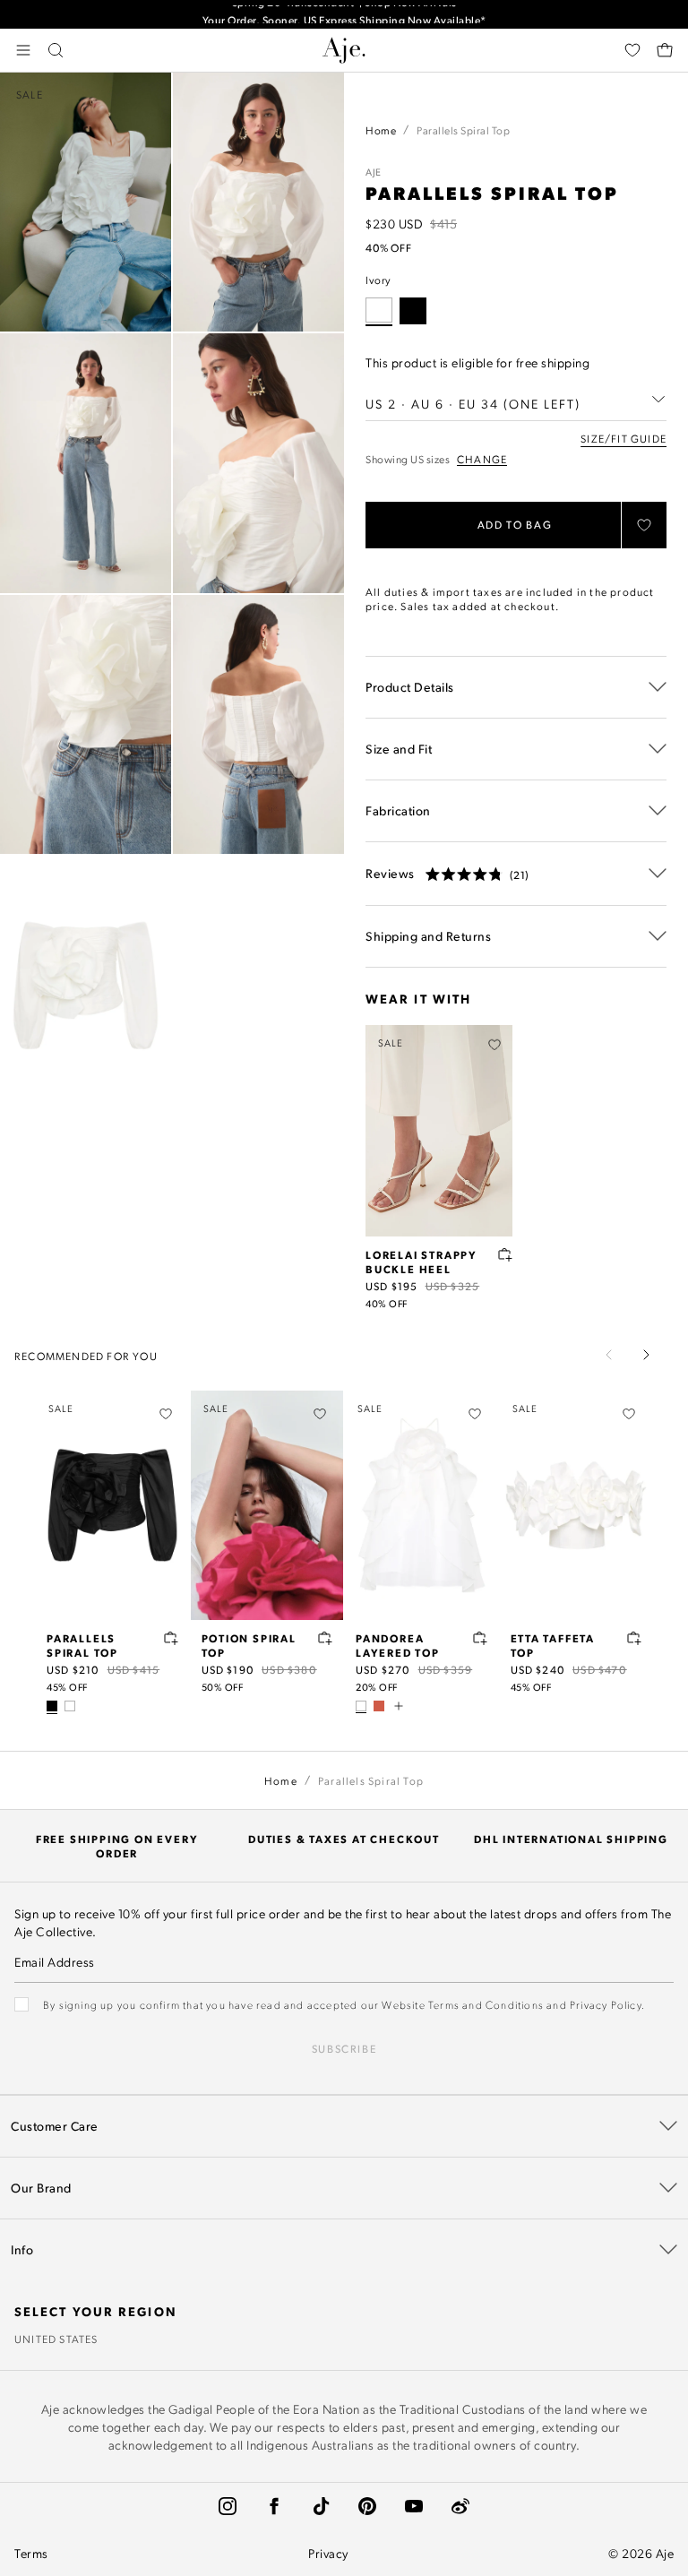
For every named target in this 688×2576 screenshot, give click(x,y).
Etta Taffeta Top (553, 1645)
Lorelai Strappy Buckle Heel (421, 1262)
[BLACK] (413, 311)
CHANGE (482, 459)
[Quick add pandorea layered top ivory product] (480, 1638)
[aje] (344, 50)
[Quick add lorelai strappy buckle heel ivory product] (505, 1254)
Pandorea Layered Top (398, 1645)
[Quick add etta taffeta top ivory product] (634, 1638)
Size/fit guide (623, 438)
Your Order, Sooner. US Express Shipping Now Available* (344, 14)
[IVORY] (70, 1706)
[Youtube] (414, 2506)
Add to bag (515, 525)
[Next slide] (646, 1355)
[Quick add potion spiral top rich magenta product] (325, 1638)
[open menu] (23, 50)
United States (56, 2339)
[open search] (56, 50)
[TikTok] (321, 2506)
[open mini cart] (665, 50)
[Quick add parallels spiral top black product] (171, 1638)
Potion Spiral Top (249, 1645)
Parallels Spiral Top (82, 1645)
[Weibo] (460, 2506)
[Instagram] (228, 2506)
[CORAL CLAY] (379, 1706)
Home (381, 130)
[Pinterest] (367, 2506)
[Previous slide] (609, 1355)
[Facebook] (274, 2506)
